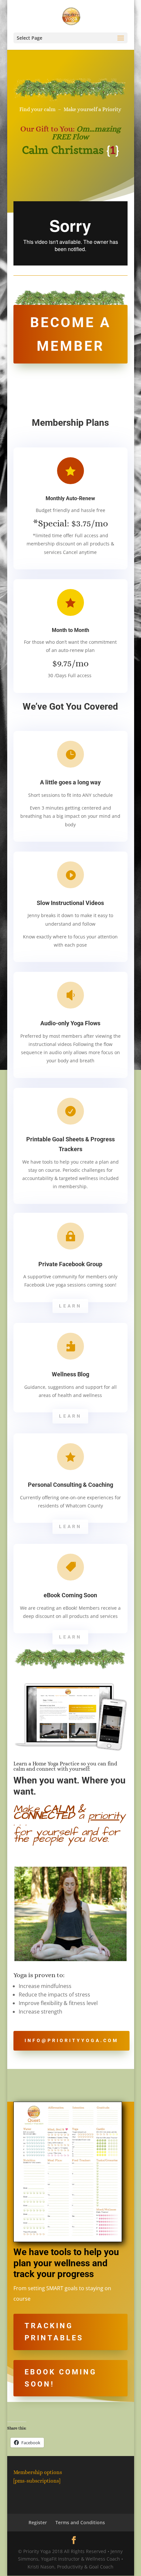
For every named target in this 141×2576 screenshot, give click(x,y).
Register (38, 2522)
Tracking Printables (54, 2332)
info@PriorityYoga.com (71, 2040)
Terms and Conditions (80, 2522)
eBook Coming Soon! (61, 2378)
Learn (70, 1306)
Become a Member (70, 334)
